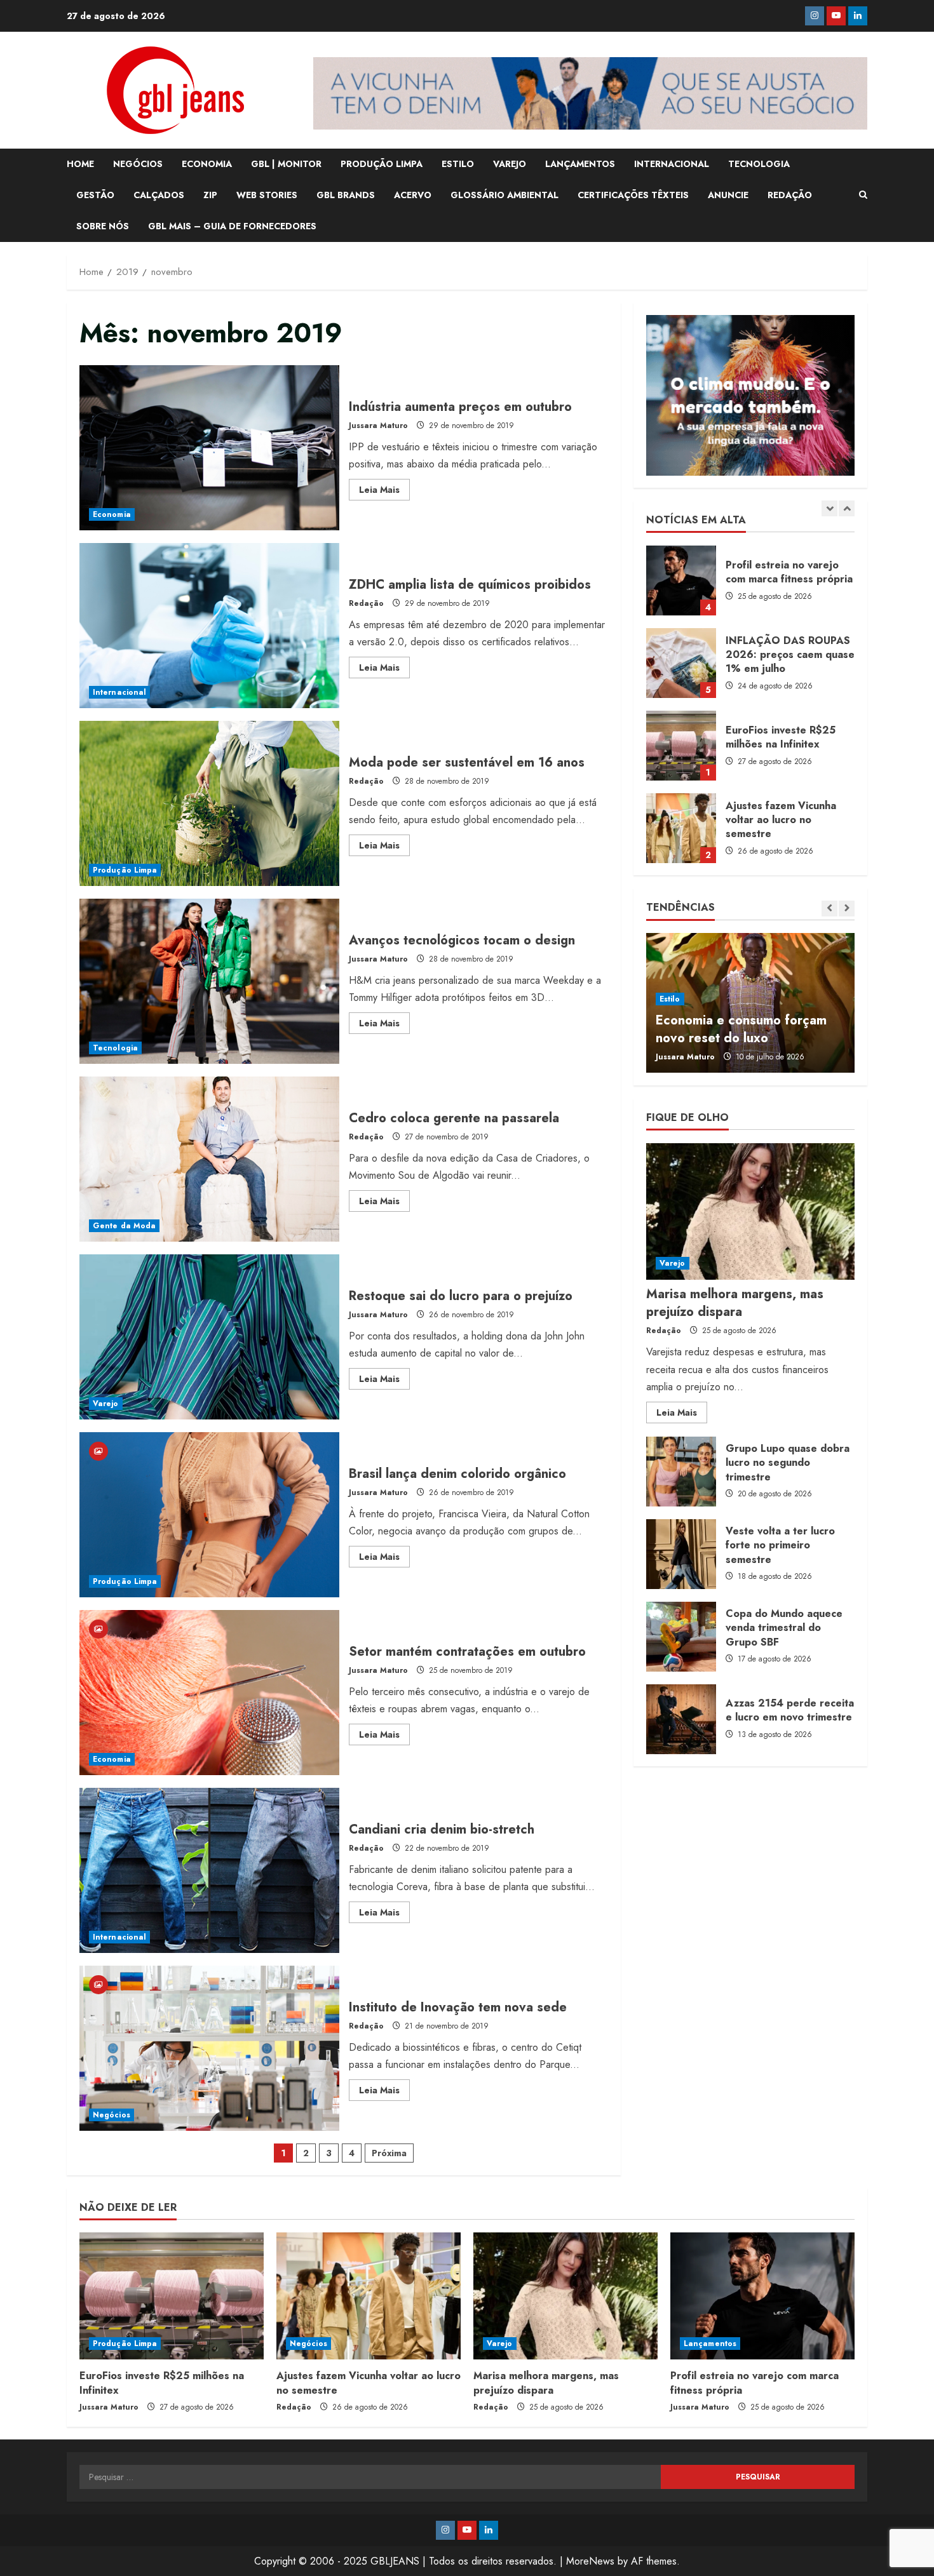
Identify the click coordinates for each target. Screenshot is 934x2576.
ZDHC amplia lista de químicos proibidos (209, 626)
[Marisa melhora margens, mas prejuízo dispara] (750, 1211)
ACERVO (413, 195)
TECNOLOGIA (759, 164)
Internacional (119, 692)
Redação (366, 603)
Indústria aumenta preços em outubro (209, 448)
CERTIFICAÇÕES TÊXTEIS (633, 195)
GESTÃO (95, 195)
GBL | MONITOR (286, 164)
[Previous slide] (829, 509)
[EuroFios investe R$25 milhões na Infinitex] (172, 2296)
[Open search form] (863, 195)
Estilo (670, 999)
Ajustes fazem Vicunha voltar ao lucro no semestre (681, 746)
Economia (112, 514)
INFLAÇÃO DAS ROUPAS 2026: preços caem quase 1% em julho (681, 580)
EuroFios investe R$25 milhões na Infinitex (681, 663)
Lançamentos (710, 2344)
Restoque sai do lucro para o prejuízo (209, 1337)
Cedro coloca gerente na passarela (209, 1159)
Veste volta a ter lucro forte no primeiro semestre (681, 1554)
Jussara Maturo (378, 426)
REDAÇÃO (790, 195)
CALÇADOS (159, 195)
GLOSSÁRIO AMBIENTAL (504, 195)
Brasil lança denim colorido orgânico (209, 1515)
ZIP (210, 195)
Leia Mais (384, 492)
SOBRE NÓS (103, 226)
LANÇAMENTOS (580, 164)
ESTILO (458, 164)
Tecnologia (115, 1048)
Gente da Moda (124, 1226)
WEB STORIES (267, 195)
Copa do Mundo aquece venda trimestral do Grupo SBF (681, 1637)
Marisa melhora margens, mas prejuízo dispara (681, 828)
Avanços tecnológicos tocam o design (209, 981)
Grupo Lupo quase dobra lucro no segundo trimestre (681, 1472)
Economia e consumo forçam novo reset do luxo (741, 1029)
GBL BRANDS (346, 195)
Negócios (112, 2115)
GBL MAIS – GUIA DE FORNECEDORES (232, 226)
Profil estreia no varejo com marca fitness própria (755, 2383)
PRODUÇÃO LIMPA (382, 164)
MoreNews (590, 2561)
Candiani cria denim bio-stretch (209, 1870)
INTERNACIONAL (672, 164)
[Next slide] (847, 509)
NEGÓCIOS (138, 164)
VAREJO (510, 164)
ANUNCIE (728, 195)
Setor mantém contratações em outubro (209, 1693)
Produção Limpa (125, 870)
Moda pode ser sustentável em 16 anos (209, 803)
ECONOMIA (207, 164)
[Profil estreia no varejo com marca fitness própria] (762, 2296)
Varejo (106, 1404)
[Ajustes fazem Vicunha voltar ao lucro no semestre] (369, 2296)
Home (80, 164)
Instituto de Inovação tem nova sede (209, 2048)
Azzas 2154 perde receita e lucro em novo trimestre (681, 1719)
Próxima (389, 2153)
